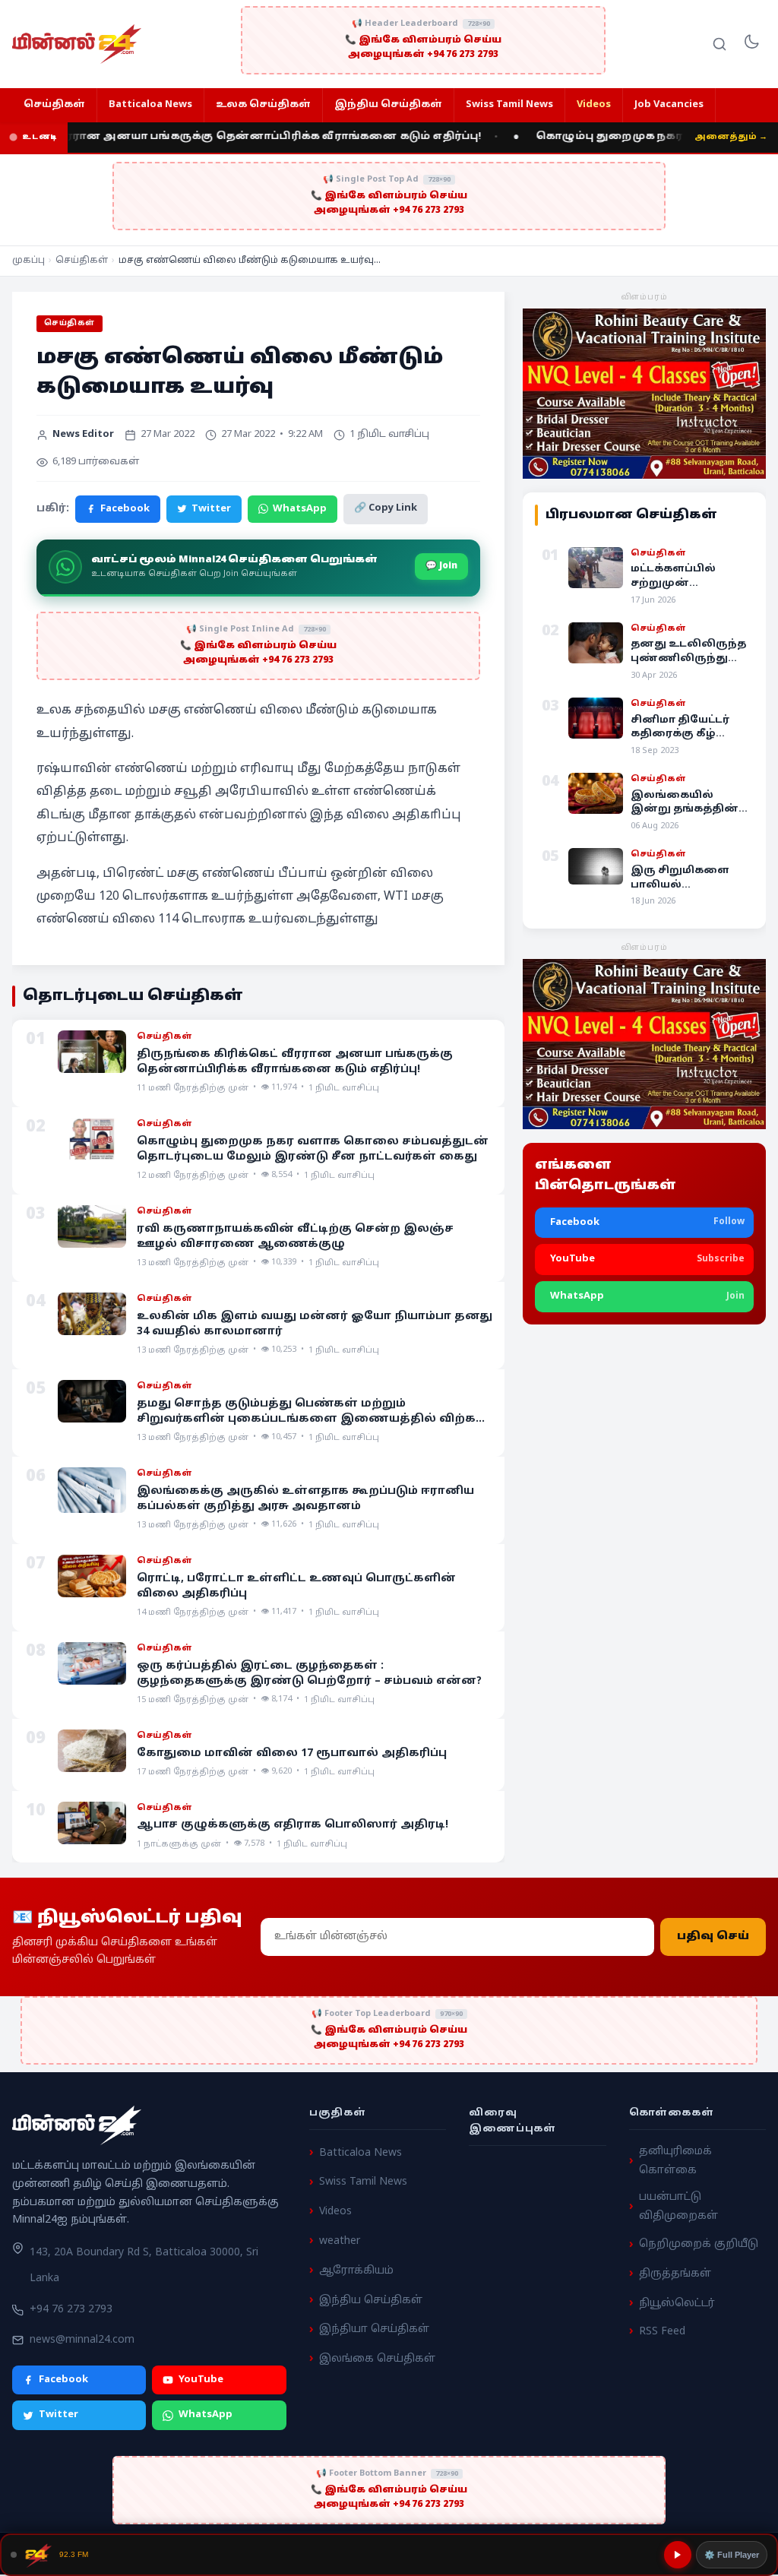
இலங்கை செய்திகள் (377, 2359)
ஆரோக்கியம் (356, 2271)
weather (340, 2241)
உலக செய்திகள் (263, 105)
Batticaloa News (150, 105)
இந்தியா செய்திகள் (374, 2329)
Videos (594, 105)
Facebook (125, 509)
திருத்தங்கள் (675, 2274)
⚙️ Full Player (732, 2555)
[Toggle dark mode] (751, 44)
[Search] (719, 44)
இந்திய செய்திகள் (388, 105)
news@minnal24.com (82, 2340)
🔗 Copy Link (386, 508)
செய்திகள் (54, 105)
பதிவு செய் (713, 1937)
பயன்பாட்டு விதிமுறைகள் (678, 2207)
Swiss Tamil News (509, 105)
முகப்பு (28, 261)
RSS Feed (662, 2331)
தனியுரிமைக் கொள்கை (675, 2161)
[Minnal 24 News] (77, 44)
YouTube (201, 2379)
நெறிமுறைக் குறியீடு (699, 2244)
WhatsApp (300, 509)
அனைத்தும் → (731, 137)
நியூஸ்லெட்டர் (677, 2304)
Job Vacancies (669, 105)
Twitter (211, 509)
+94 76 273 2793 (71, 2310)
